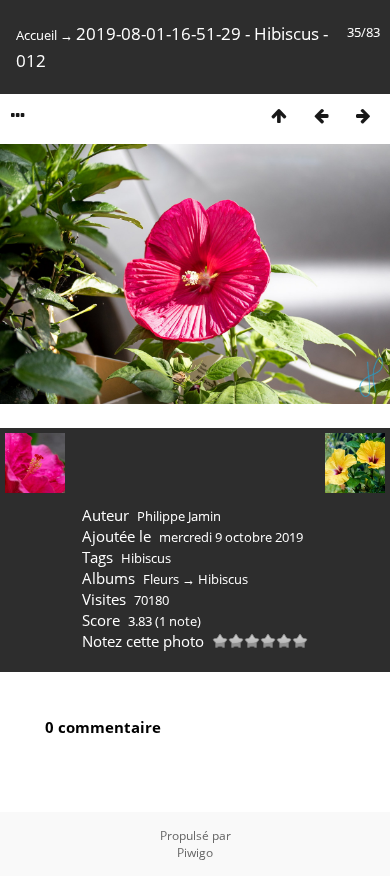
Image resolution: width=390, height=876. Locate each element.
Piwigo (195, 852)
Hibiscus (146, 558)
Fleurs (161, 579)
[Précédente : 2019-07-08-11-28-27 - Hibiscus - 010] (321, 115)
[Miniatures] (279, 115)
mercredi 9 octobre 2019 (231, 537)
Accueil (36, 35)
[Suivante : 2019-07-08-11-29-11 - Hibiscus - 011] (363, 115)
